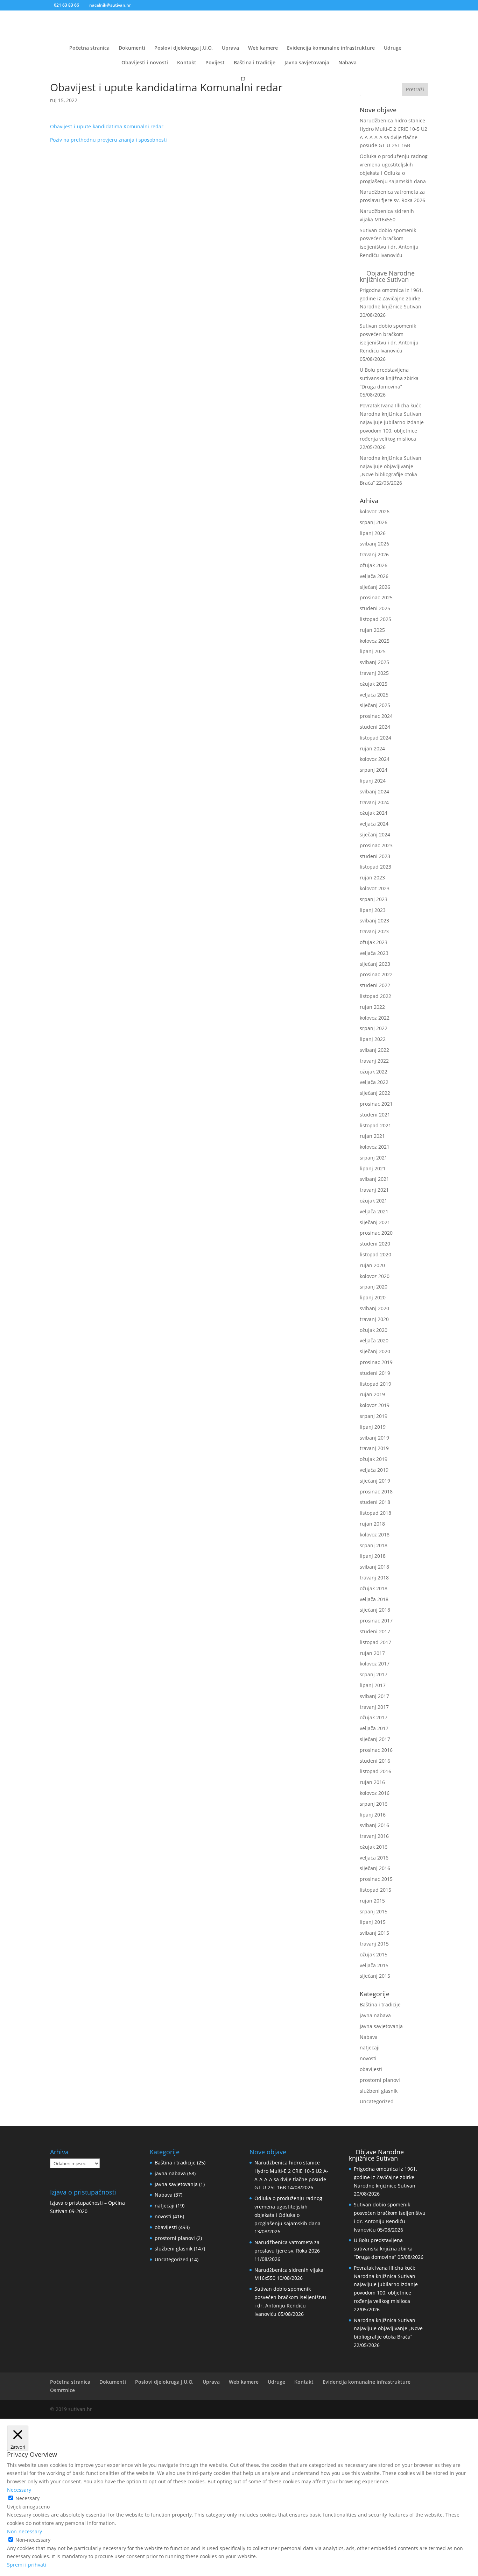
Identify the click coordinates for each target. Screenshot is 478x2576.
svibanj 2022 (374, 1050)
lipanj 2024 (373, 781)
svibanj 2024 (374, 791)
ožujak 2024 (374, 813)
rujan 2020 (372, 1265)
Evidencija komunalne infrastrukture (331, 48)
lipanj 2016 (373, 1815)
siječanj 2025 (375, 705)
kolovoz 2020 (375, 1276)
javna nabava (375, 2015)
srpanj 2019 (374, 1416)
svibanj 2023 (374, 920)
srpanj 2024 (374, 770)
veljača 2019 (374, 1470)
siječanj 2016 (375, 1868)
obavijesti (371, 2069)
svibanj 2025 (374, 662)
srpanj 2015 (374, 1911)
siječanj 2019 (375, 1481)
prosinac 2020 (376, 1233)
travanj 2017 (374, 1707)
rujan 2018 (372, 1524)
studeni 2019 (375, 1373)
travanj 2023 (374, 931)
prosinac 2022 (376, 974)
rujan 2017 (372, 1653)
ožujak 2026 (374, 565)
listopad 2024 (375, 738)
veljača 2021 (374, 1211)
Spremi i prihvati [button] (27, 2565)
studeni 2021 (375, 1115)
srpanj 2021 (374, 1158)
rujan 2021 (372, 1136)
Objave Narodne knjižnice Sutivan (387, 276)
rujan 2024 (372, 748)
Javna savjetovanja (307, 63)
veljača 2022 (374, 1082)
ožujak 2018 (374, 1588)
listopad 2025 (375, 619)
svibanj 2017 (374, 1696)
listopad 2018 (375, 1513)
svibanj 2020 (374, 1308)
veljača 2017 (374, 1728)
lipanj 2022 (373, 1039)
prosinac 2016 (376, 1750)
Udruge (393, 48)
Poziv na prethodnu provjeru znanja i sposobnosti (108, 140)
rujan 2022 (372, 1007)
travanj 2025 (374, 673)
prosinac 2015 (376, 1879)
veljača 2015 (374, 1965)
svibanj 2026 (374, 544)
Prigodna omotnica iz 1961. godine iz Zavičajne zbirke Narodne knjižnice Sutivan (391, 298)
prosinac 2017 (376, 1621)
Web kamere (263, 48)
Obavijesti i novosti (145, 63)
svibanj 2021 (374, 1179)
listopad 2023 (375, 867)
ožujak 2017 (374, 1717)
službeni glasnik (379, 2091)
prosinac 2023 (376, 845)
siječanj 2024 (375, 834)
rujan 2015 (372, 1901)
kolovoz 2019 (375, 1405)
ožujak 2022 (374, 1072)
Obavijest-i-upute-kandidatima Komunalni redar (107, 126)
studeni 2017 (375, 1631)
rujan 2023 (372, 877)
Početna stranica (89, 48)
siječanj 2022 (375, 1093)
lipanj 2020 (373, 1297)
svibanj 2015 (374, 1933)
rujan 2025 (372, 630)
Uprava (230, 48)
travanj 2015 (374, 1944)
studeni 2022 (375, 985)
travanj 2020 (374, 1319)
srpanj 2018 (374, 1545)
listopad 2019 (375, 1384)
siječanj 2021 (375, 1222)
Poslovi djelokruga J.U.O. (184, 48)
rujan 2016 (372, 1782)
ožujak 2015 (374, 1954)
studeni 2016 (375, 1761)
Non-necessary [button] (24, 2531)
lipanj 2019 (373, 1427)
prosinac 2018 (376, 1492)
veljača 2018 (374, 1599)
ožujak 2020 (374, 1330)
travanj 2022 (374, 1061)
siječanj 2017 (375, 1739)
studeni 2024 (375, 727)
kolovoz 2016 (375, 1793)
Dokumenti (132, 48)
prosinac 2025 (376, 597)
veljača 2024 (374, 824)
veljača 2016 (374, 1858)
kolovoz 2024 (375, 759)
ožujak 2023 (374, 942)
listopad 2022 (375, 996)
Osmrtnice (62, 2390)
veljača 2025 (374, 695)
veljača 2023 (374, 953)
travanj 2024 (374, 802)
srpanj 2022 (374, 1028)
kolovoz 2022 (375, 1018)
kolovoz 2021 (375, 1147)
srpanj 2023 (374, 899)
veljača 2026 (374, 576)
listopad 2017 (375, 1642)
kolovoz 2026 (375, 511)
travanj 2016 (374, 1836)
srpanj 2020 (374, 1287)
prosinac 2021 (376, 1104)
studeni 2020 (375, 1244)
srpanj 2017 (374, 1674)
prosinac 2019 (376, 1362)
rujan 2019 (372, 1394)
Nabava (347, 63)
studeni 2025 (375, 608)
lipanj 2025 (373, 651)
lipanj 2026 (373, 533)
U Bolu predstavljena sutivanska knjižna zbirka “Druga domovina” (389, 378)
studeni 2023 (375, 856)
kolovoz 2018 (375, 1535)
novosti (368, 2058)
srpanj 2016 (374, 1804)
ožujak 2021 (374, 1201)
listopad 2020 (375, 1254)
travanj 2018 (374, 1578)
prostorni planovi (380, 2080)
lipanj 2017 (373, 1685)
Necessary (27, 2498)
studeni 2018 (375, 1502)
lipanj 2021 (373, 1168)
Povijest (215, 63)
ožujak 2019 (374, 1459)
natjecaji (370, 2047)
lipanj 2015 (373, 1922)
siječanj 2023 (375, 964)
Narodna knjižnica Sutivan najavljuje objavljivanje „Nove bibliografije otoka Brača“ (388, 2329)
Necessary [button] (19, 2490)
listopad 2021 (375, 1125)
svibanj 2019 (374, 1438)
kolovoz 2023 (375, 888)
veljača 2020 (374, 1340)
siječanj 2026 (375, 587)
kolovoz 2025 (375, 641)
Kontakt (187, 63)
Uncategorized (377, 2101)
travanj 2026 (374, 554)
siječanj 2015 (375, 1976)
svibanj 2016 (374, 1825)
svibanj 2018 (374, 1567)
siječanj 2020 (375, 1351)
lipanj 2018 (373, 1556)
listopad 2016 (375, 1771)
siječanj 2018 (375, 1610)
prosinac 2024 (376, 716)
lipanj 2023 (373, 910)
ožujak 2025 (374, 684)
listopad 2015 (375, 1890)
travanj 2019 (374, 1448)
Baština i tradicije (255, 63)
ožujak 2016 (374, 1847)
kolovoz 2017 (375, 1664)
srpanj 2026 (374, 522)
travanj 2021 (374, 1190)
